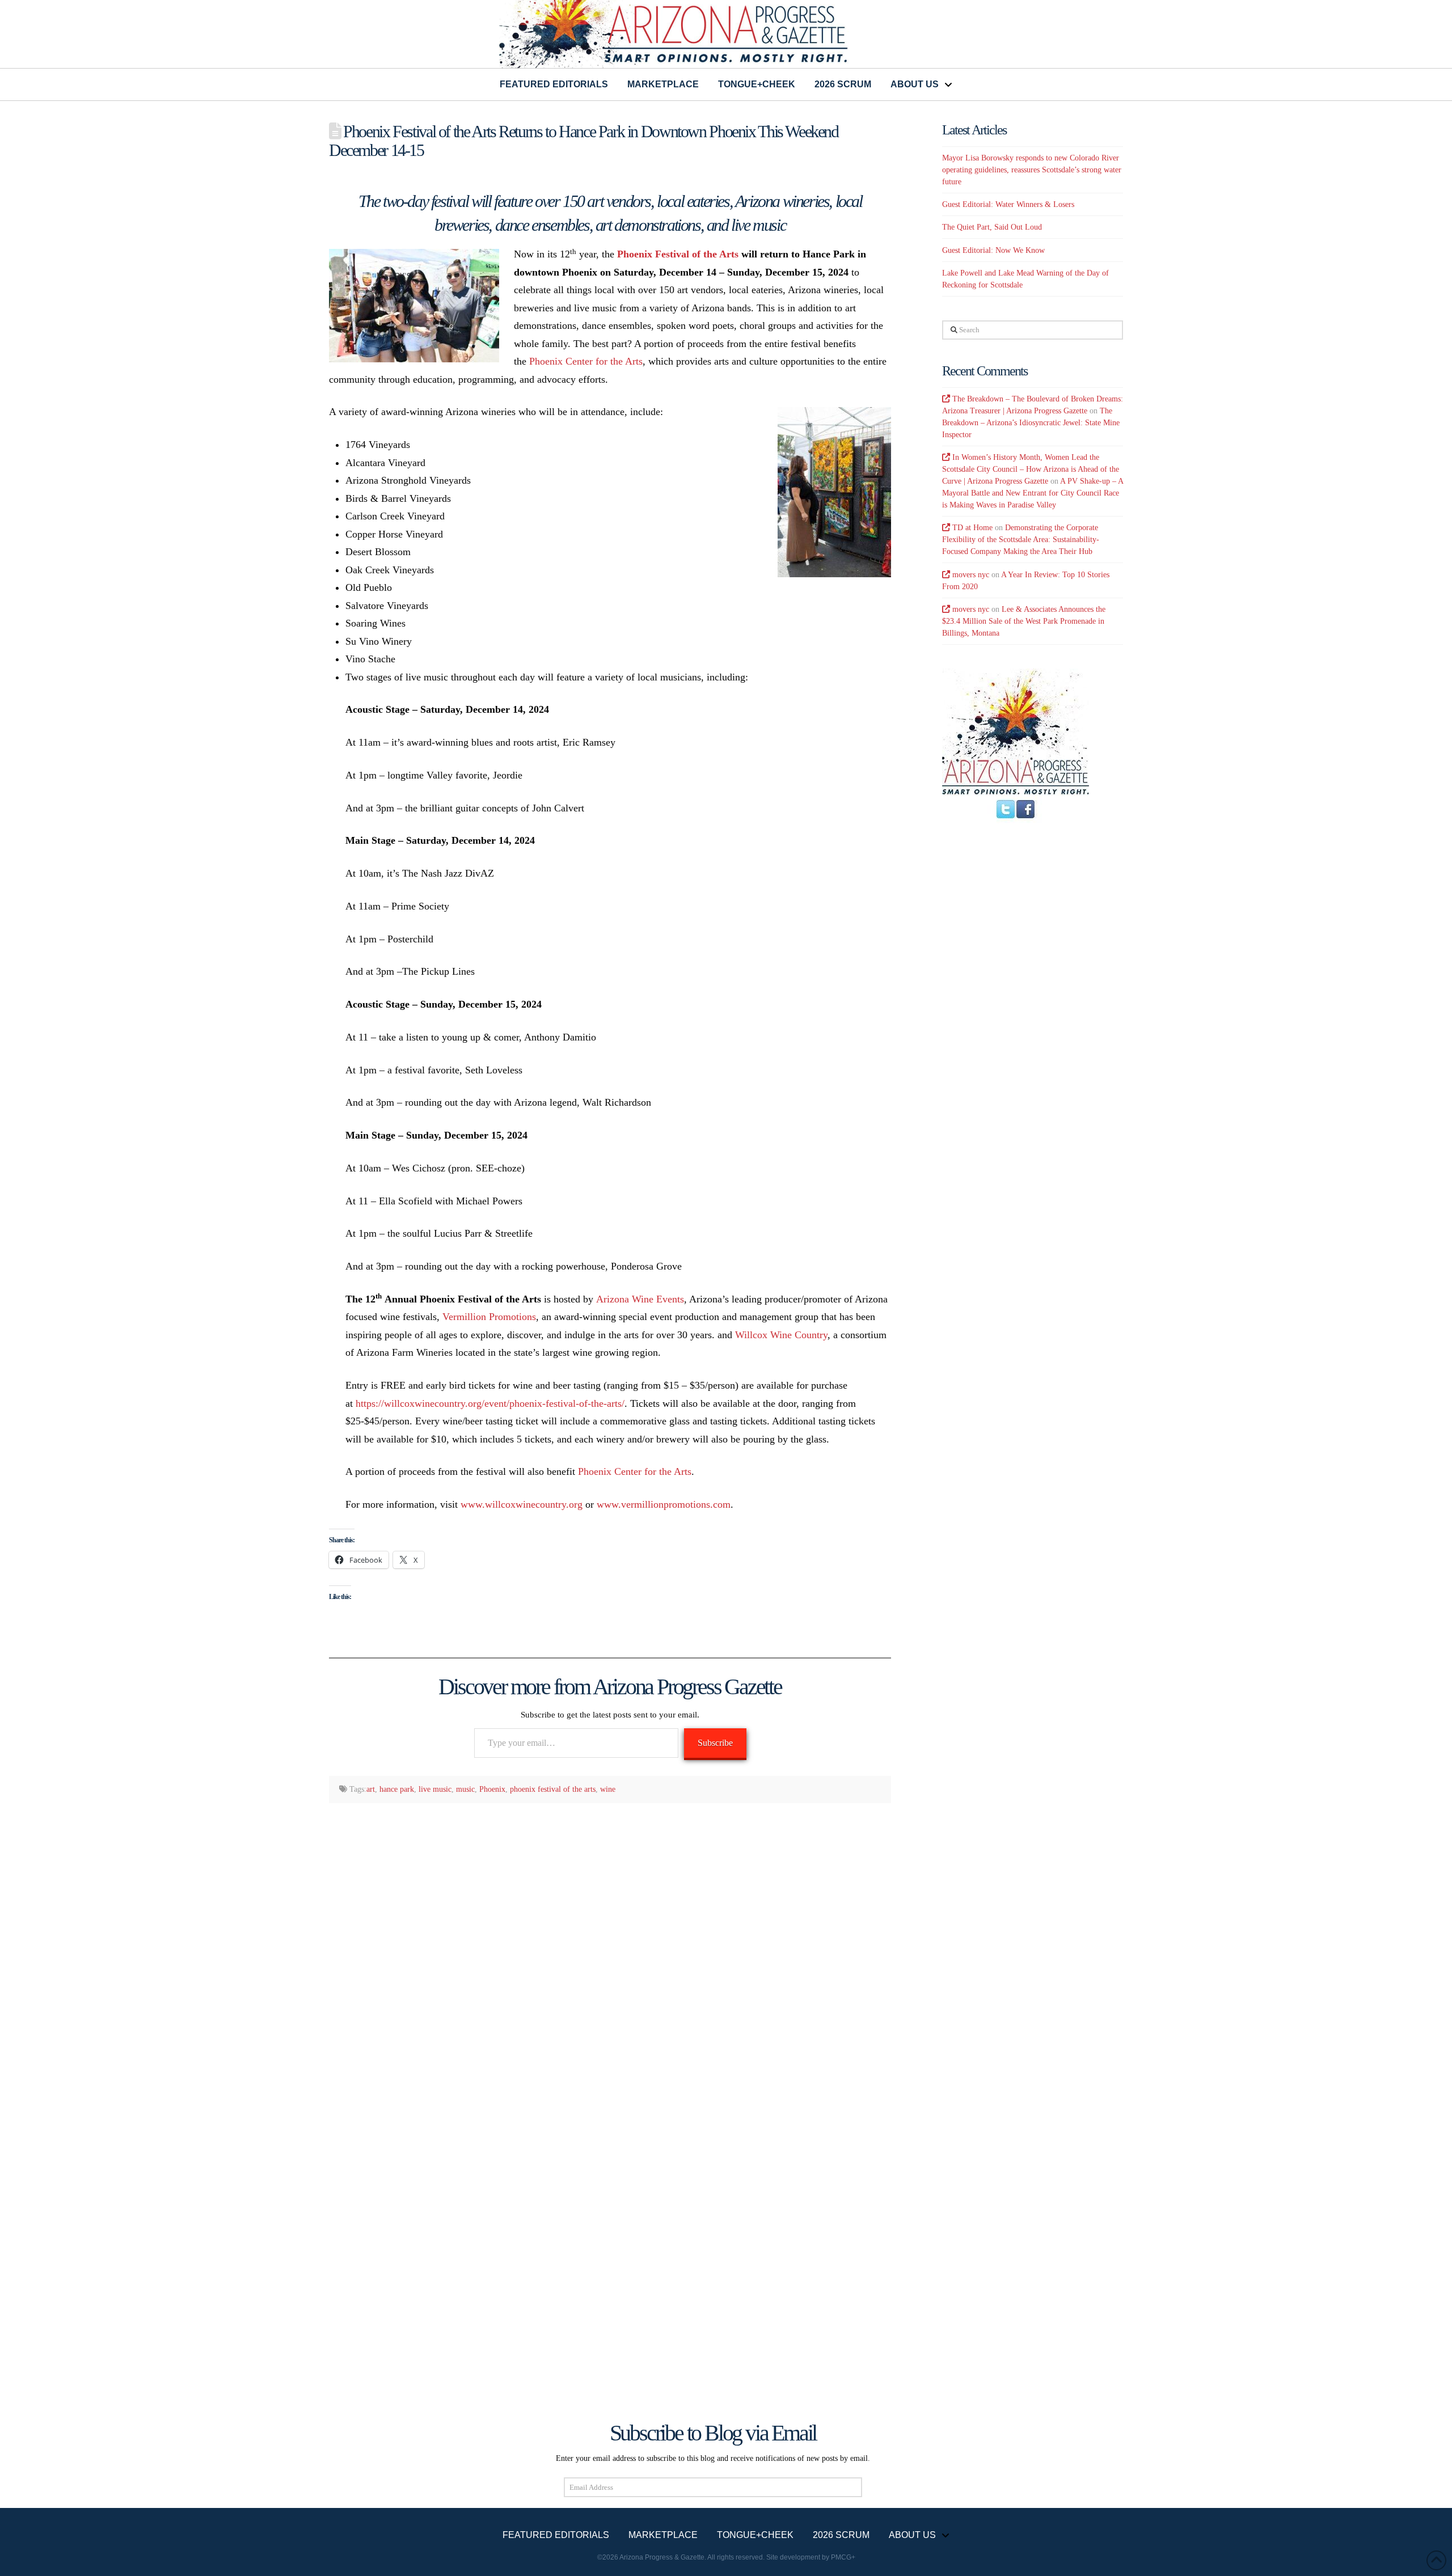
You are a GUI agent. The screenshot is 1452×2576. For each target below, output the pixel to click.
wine (608, 1789)
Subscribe (715, 1743)
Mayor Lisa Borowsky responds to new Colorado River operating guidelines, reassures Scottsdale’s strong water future (1032, 170)
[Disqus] (610, 1959)
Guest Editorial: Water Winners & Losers (1008, 204)
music (465, 1789)
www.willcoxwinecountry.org (522, 1504)
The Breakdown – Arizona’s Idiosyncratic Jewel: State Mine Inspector (1031, 423)
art (371, 1789)
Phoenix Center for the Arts (586, 361)
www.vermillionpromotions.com (664, 1504)
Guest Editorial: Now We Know (993, 250)
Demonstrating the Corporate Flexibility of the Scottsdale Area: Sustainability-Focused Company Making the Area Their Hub (1021, 540)
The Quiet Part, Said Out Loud (992, 227)
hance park (397, 1789)
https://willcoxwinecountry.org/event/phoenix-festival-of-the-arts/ (490, 1403)
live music (435, 1789)
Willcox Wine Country (781, 1335)
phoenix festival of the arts (553, 1789)
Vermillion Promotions (489, 1317)
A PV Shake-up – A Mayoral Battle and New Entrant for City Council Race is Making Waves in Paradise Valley (1033, 493)
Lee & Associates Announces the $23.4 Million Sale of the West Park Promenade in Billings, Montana (1024, 621)
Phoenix (492, 1789)
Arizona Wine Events (640, 1299)
